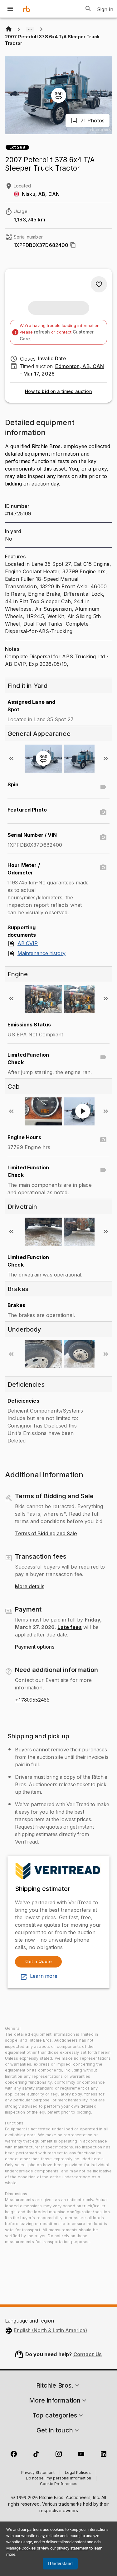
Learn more (44, 1976)
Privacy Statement (38, 2473)
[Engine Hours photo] (103, 1140)
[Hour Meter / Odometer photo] (103, 868)
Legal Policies (78, 2473)
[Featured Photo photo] (103, 812)
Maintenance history (41, 954)
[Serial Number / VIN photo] (103, 837)
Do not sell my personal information (58, 2479)
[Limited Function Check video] (103, 1057)
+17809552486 (32, 1700)
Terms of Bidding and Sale (46, 1534)
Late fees (69, 1627)
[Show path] (30, 29)
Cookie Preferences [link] (59, 2484)
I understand (60, 2564)
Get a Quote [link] (39, 1961)
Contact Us (88, 2354)
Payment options (35, 1647)
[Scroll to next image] (106, 758)
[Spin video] (103, 787)
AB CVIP (28, 944)
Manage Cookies (21, 2548)
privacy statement (73, 2548)
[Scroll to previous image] (11, 758)
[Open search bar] (88, 9)
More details (30, 1587)
